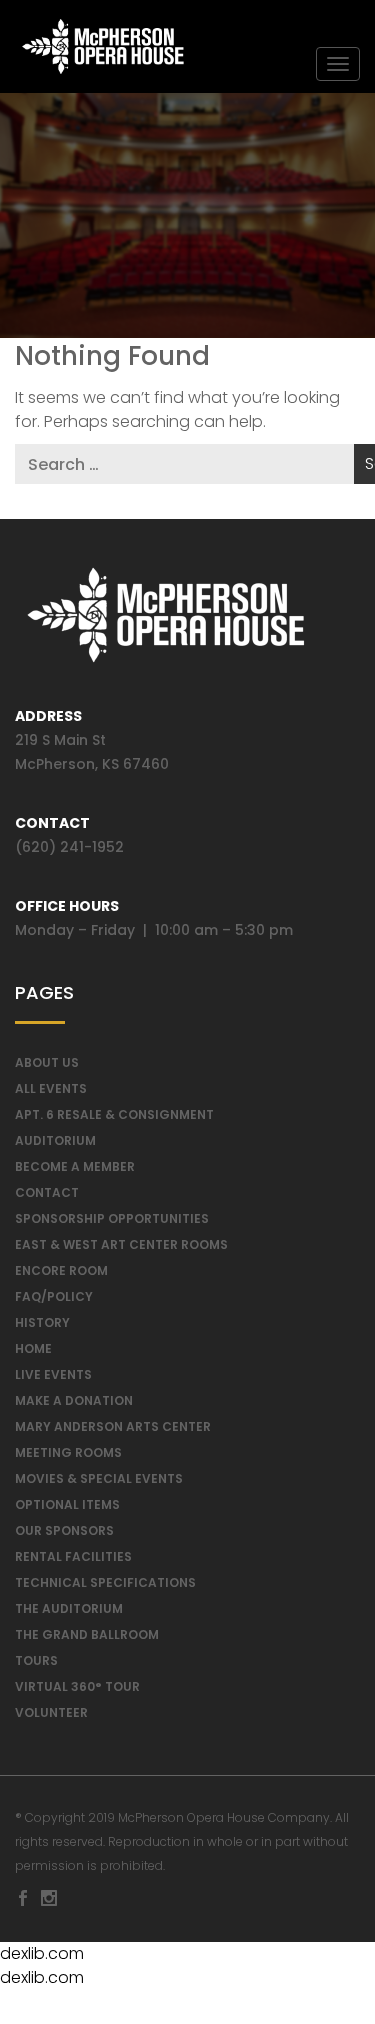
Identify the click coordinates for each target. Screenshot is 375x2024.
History (42, 1322)
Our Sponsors (64, 1530)
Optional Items (67, 1504)
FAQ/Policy (54, 1296)
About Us (47, 1062)
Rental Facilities (73, 1556)
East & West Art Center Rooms (121, 1244)
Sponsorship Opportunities (112, 1218)
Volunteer (51, 1712)
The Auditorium (69, 1608)
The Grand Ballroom (87, 1634)
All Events (51, 1088)
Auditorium (55, 1140)
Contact (47, 1192)
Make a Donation (74, 1400)
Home (33, 1348)
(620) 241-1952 (69, 847)
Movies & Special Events (99, 1478)
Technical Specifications (105, 1582)
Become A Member (75, 1166)
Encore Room (61, 1270)
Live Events (53, 1374)
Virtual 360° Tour (77, 1686)
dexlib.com (42, 1953)
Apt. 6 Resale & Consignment (114, 1114)
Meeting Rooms (68, 1452)
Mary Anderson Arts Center (113, 1426)
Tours (36, 1660)
